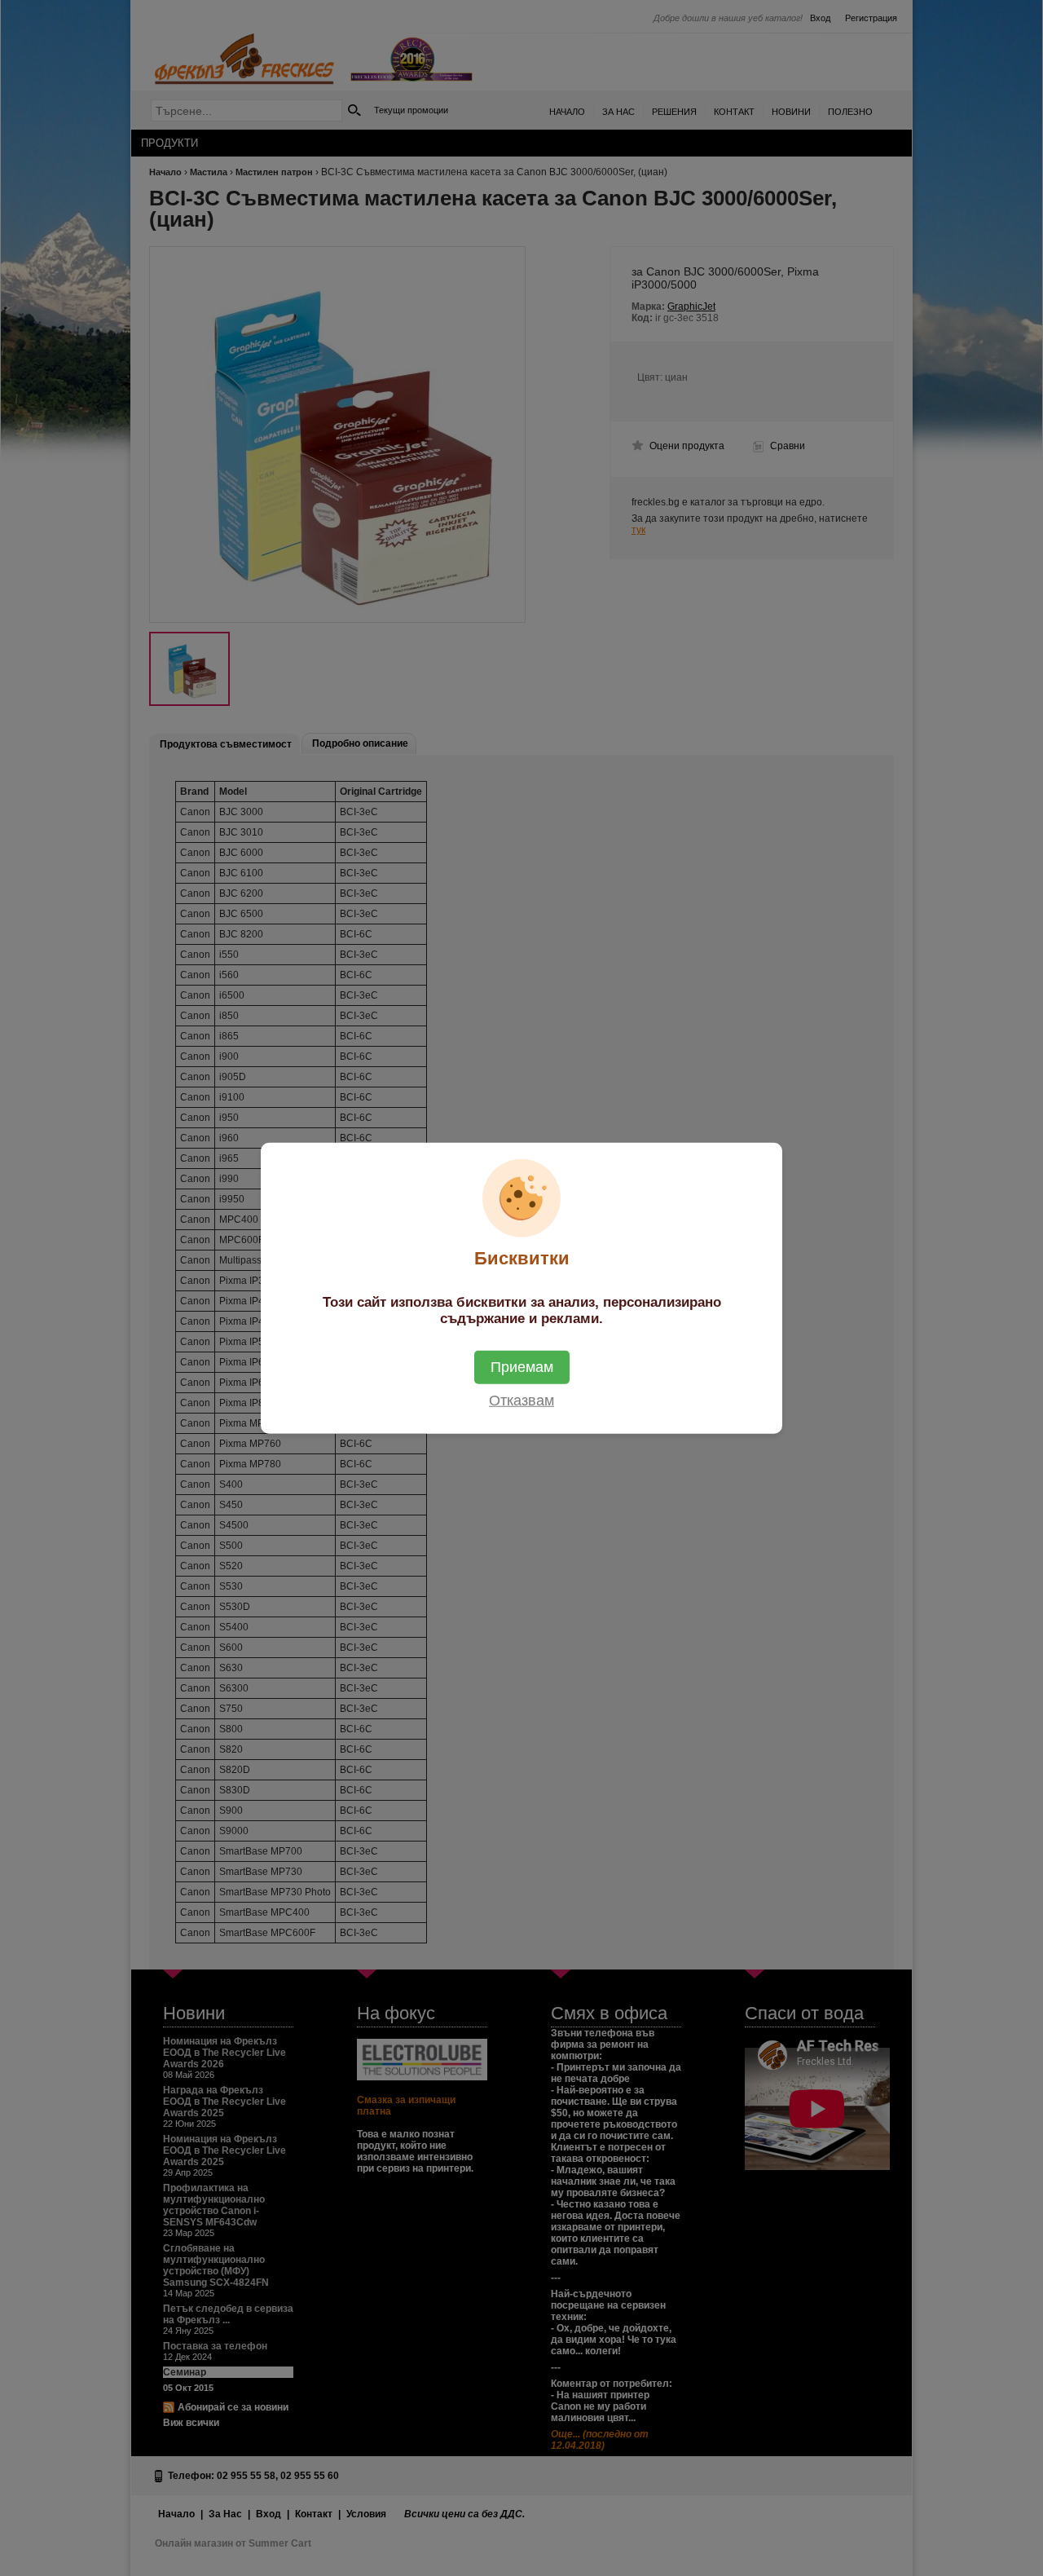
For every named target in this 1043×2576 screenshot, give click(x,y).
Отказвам (521, 1400)
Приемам (522, 1366)
